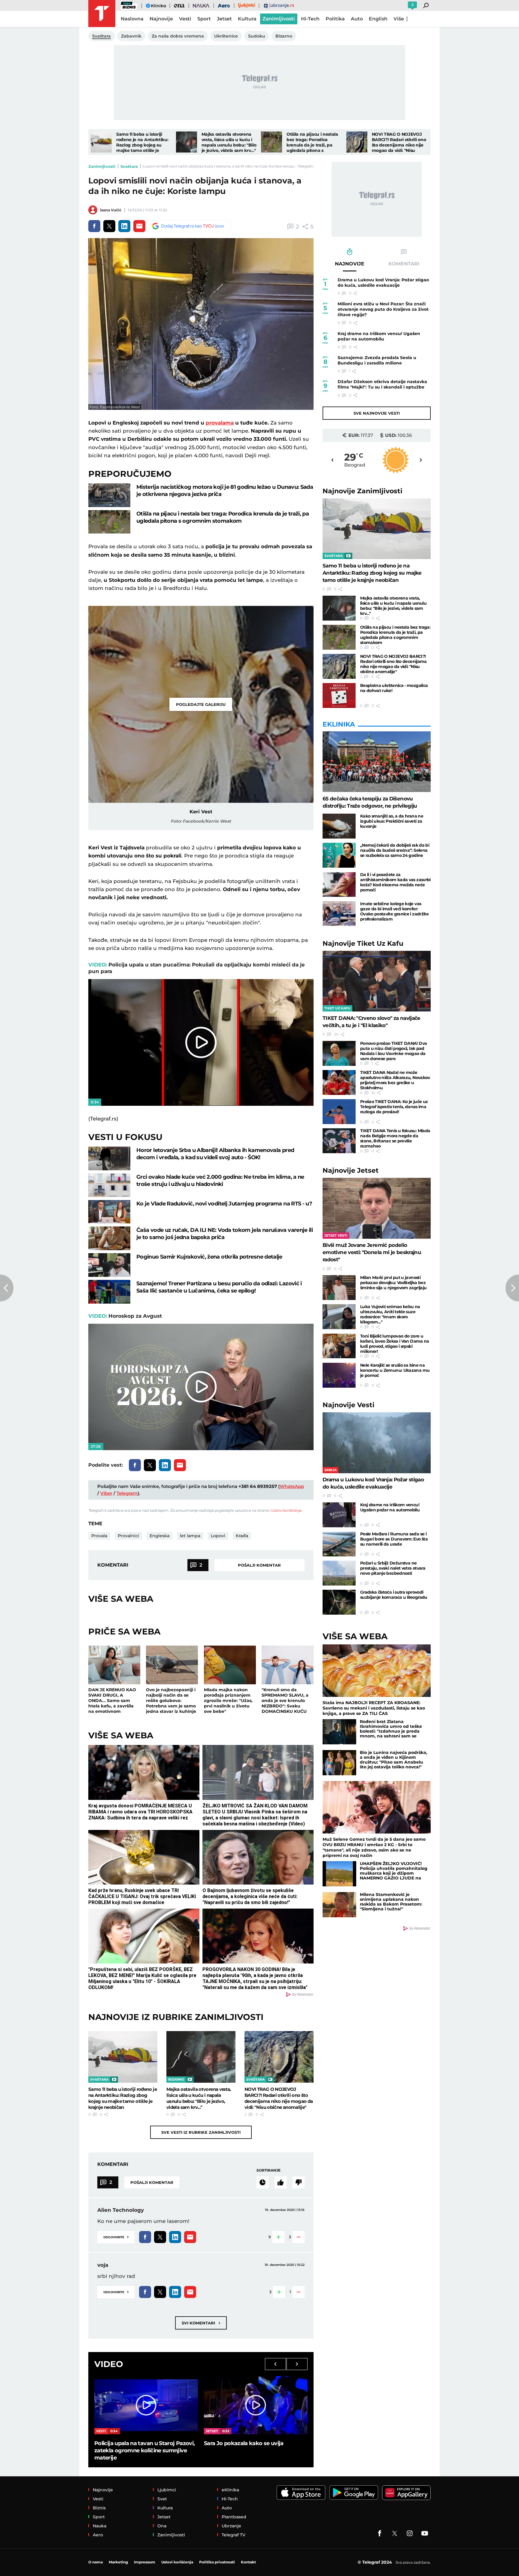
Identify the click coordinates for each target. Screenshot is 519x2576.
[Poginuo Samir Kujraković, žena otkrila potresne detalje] (109, 1265)
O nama (96, 2562)
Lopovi (218, 1536)
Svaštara (129, 166)
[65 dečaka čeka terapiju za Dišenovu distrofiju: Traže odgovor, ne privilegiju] (377, 762)
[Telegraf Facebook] (380, 2533)
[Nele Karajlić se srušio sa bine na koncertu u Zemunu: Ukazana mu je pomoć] (339, 1375)
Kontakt (248, 2562)
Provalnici (128, 1536)
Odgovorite (116, 2237)
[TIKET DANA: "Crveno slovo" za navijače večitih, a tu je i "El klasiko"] (377, 981)
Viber (106, 1493)
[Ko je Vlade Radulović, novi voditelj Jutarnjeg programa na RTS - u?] (109, 1212)
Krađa (242, 1536)
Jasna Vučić (111, 210)
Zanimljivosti (102, 166)
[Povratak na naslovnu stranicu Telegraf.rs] (102, 14)
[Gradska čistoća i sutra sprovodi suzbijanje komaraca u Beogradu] (339, 1602)
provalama (220, 423)
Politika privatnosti (217, 2562)
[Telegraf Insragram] (410, 2533)
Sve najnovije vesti (377, 413)
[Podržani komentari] (281, 2182)
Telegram (127, 1493)
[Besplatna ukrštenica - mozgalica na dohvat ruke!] (339, 695)
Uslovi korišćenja (286, 1510)
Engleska (159, 1536)
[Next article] (512, 1288)
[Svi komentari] (263, 2182)
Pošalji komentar (259, 1565)
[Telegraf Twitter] (395, 2533)
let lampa (190, 1536)
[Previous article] (7, 1288)
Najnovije (363, 491)
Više (399, 19)
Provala (99, 1536)
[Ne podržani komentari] (299, 2182)
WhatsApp (292, 1486)
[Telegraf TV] (425, 2533)
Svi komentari (201, 2323)
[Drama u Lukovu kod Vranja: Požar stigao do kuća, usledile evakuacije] (377, 1443)
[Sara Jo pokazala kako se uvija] (256, 2405)
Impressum (145, 2562)
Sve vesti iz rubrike (201, 2132)
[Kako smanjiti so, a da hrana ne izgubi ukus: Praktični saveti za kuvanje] (339, 826)
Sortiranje (269, 2170)
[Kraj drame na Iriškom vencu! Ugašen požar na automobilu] (339, 1515)
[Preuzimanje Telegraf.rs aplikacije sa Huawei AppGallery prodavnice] (406, 2493)
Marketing (118, 2562)
